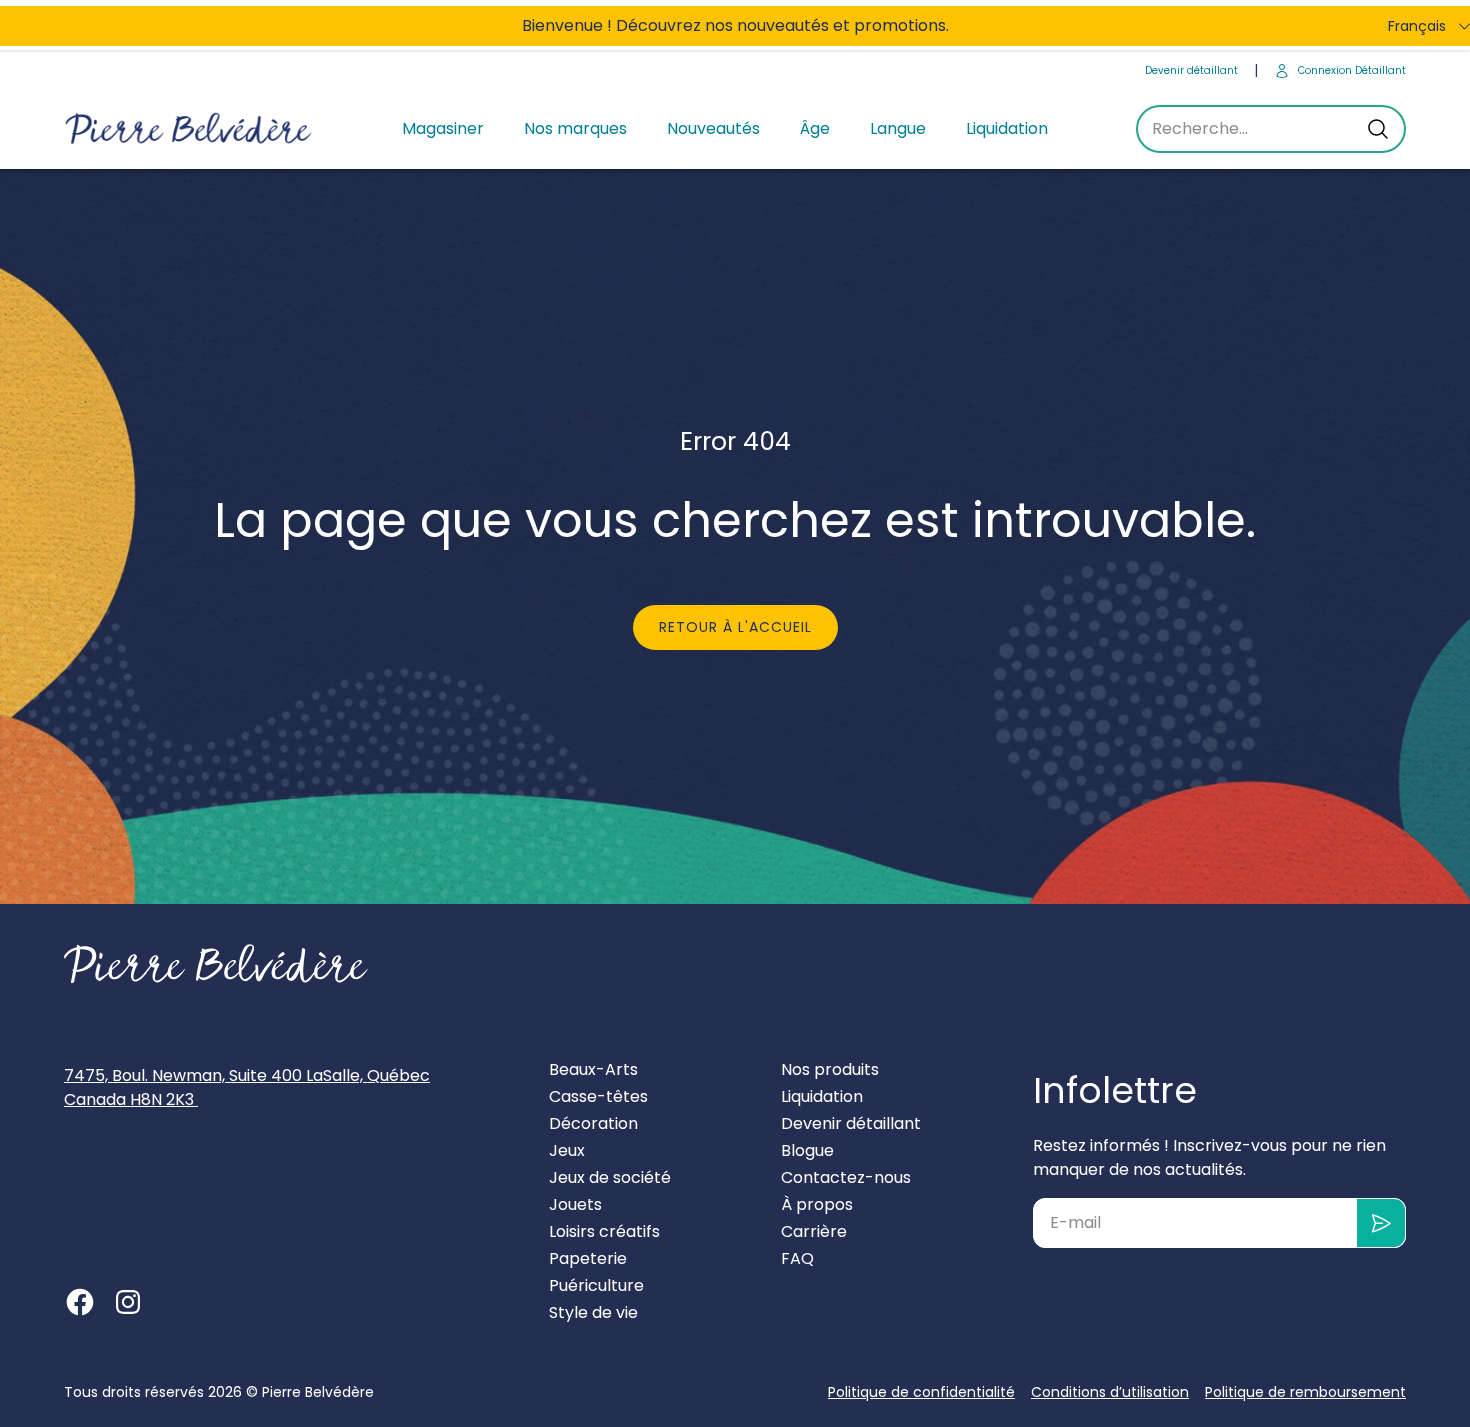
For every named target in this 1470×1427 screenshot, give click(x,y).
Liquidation (1007, 128)
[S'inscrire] (1381, 1223)
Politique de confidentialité (921, 1392)
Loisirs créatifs (604, 1231)
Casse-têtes (598, 1096)
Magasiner (443, 128)
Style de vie (593, 1312)
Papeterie (588, 1258)
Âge (815, 128)
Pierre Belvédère (318, 1392)
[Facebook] (80, 1302)
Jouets (575, 1204)
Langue (898, 128)
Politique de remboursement (1305, 1392)
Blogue (807, 1150)
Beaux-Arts (593, 1069)
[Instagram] (128, 1302)
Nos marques (575, 128)
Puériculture (596, 1285)
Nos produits (830, 1069)
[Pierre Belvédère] (189, 129)
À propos (817, 1204)
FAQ (797, 1258)
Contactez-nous (846, 1177)
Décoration (593, 1123)
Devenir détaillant (1191, 70)
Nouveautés (713, 128)
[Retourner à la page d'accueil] (216, 964)
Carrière (814, 1231)
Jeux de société (610, 1177)
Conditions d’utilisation (1110, 1392)
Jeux (567, 1150)
